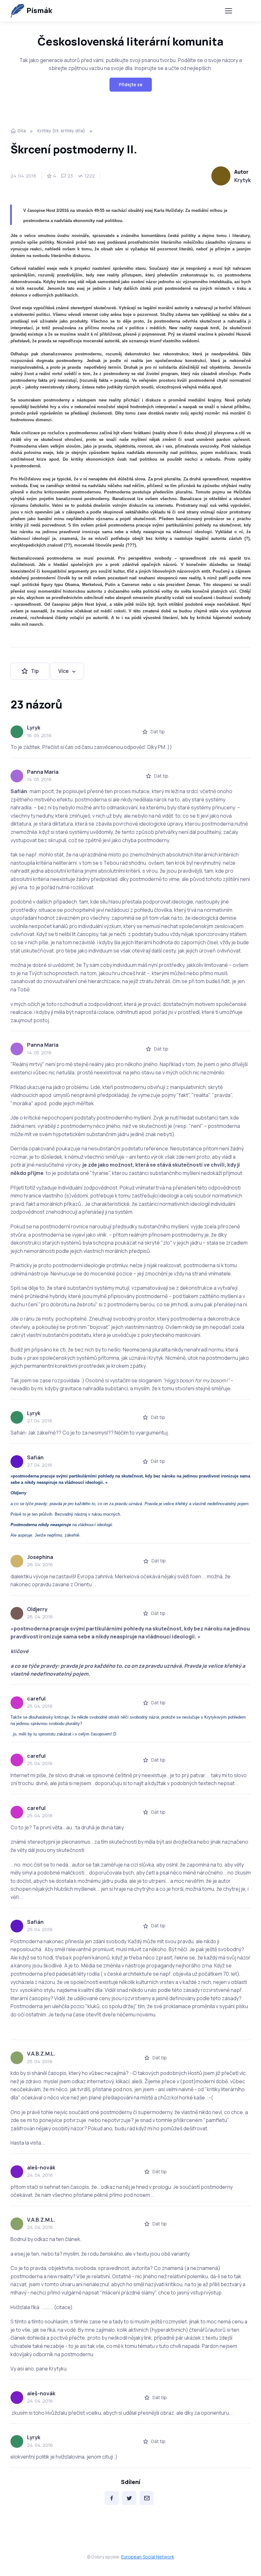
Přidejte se (131, 84)
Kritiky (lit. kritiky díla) (61, 131)
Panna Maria (43, 772)
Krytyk (243, 180)
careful (36, 1699)
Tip (35, 671)
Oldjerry (37, 1609)
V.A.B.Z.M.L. (41, 2054)
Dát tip (158, 732)
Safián (35, 1457)
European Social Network (148, 2557)
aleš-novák (41, 2168)
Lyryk (34, 728)
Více (63, 671)
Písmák (39, 10)
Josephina (40, 1557)
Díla (22, 131)
